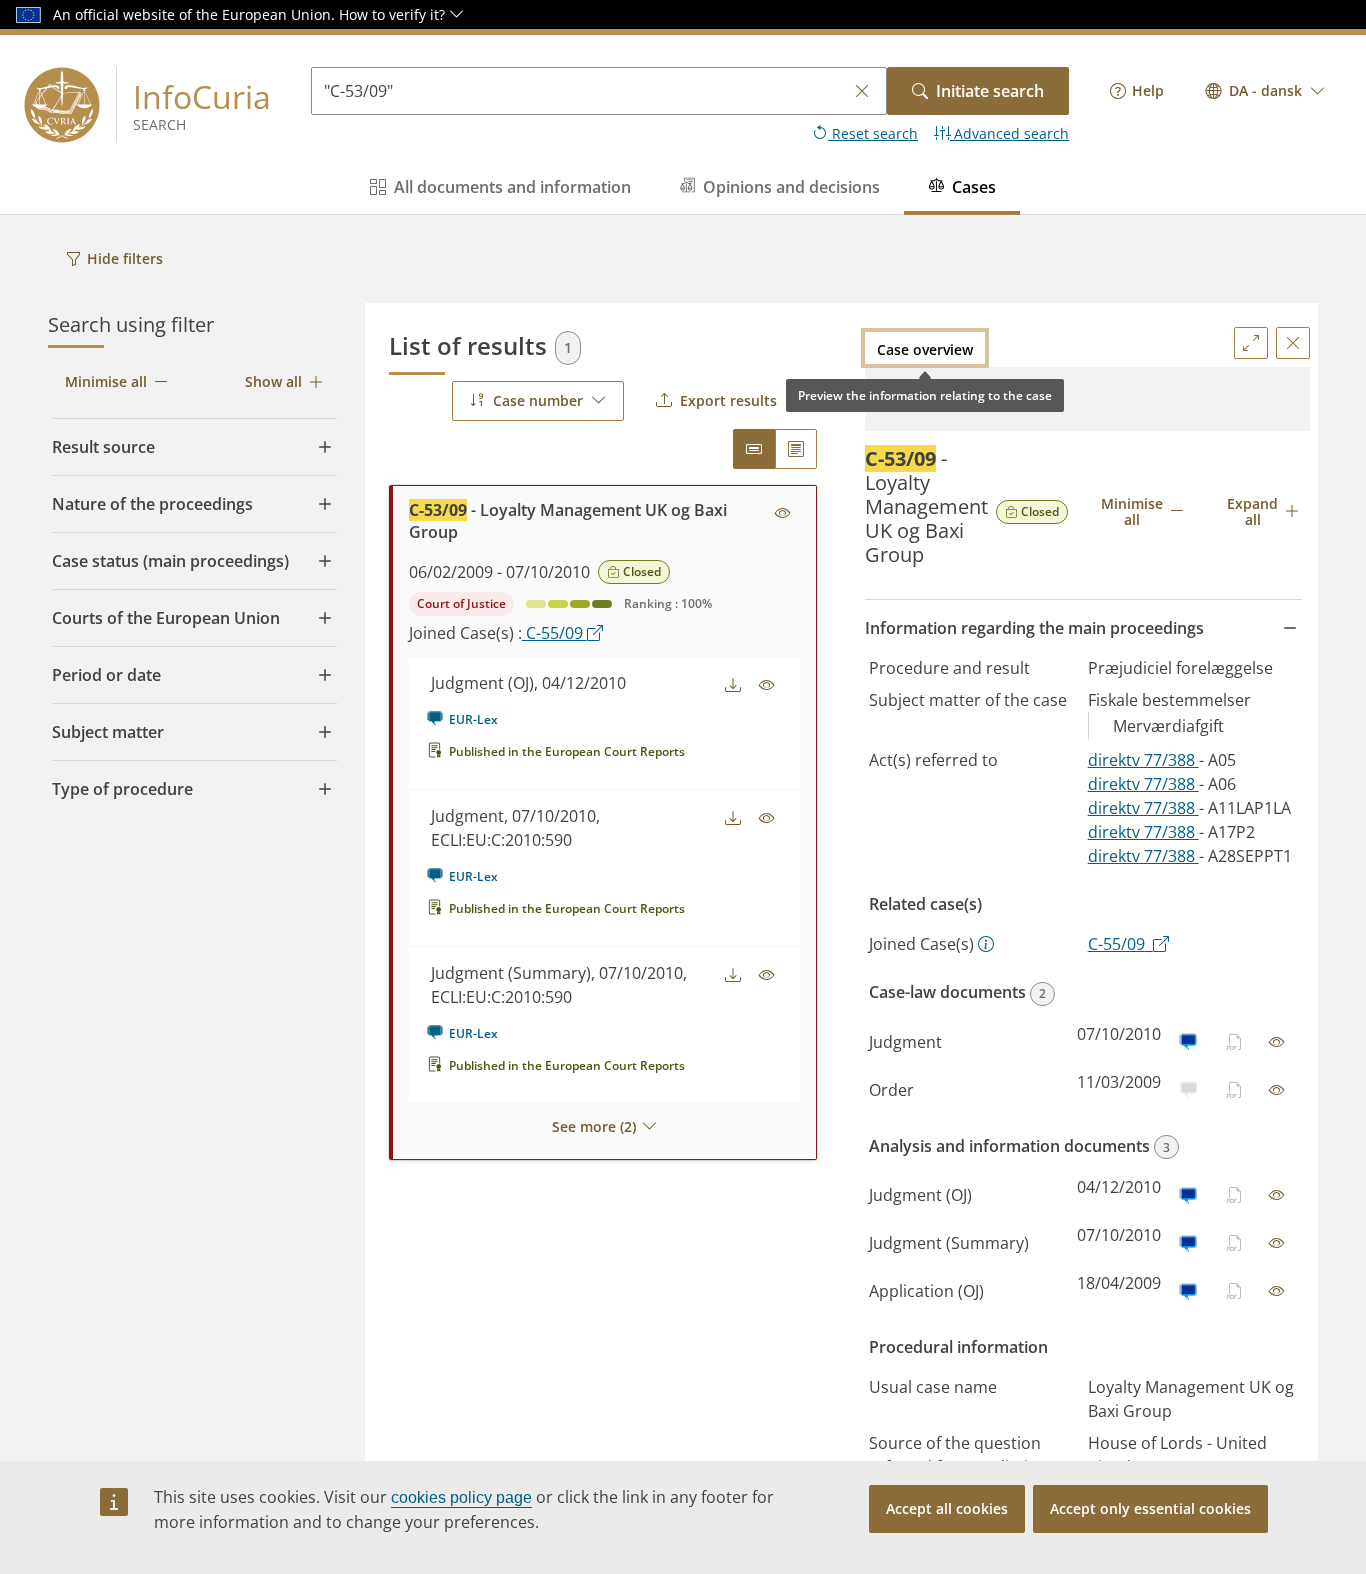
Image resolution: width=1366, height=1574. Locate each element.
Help (1148, 90)
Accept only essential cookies (1150, 1508)
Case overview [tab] (925, 349)
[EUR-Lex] (1187, 1042)
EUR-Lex (473, 719)
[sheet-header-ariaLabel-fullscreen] (1251, 343)
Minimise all (106, 381)
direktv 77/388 (1143, 760)
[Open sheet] (1277, 1042)
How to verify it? (394, 14)
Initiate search (990, 91)
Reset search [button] (873, 133)
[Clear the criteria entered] (862, 91)
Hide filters (125, 258)
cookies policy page (461, 1497)
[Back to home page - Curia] (62, 105)
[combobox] (1265, 91)
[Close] (1293, 343)
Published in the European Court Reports (567, 751)
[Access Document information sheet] (783, 514)
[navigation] (1137, 91)
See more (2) (594, 1126)
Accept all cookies (947, 1508)
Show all (273, 381)
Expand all (1252, 511)
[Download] (733, 686)
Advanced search (1009, 133)
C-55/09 (554, 633)
